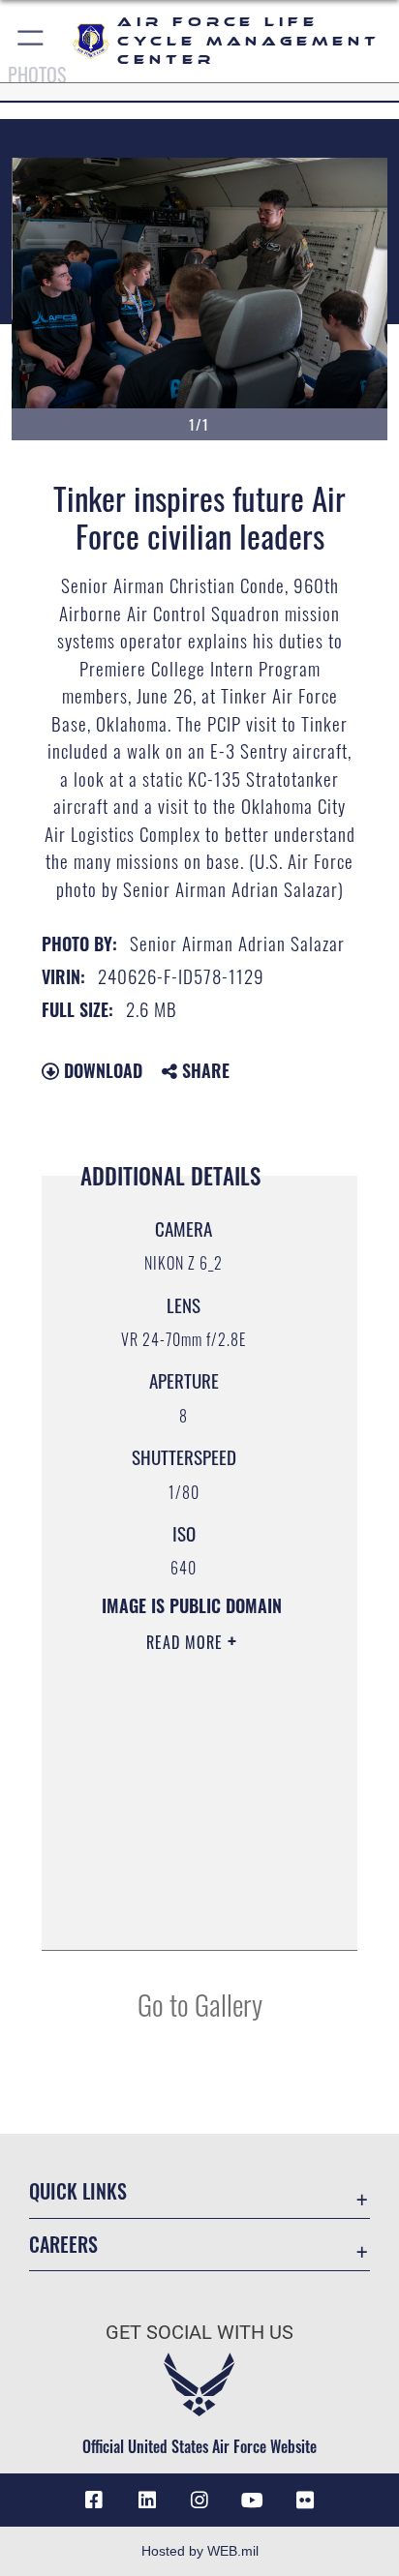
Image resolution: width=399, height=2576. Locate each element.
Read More (187, 1642)
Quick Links (78, 2191)
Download (101, 1070)
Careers (63, 2245)
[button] (31, 41)
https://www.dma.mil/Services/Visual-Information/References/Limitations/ (185, 1914)
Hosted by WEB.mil (200, 2551)
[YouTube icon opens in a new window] (252, 2501)
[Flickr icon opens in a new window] (305, 2501)
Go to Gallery (200, 2004)
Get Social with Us (199, 2333)
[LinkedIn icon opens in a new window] (147, 2501)
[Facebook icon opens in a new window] (94, 2501)
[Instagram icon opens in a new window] (199, 2501)
